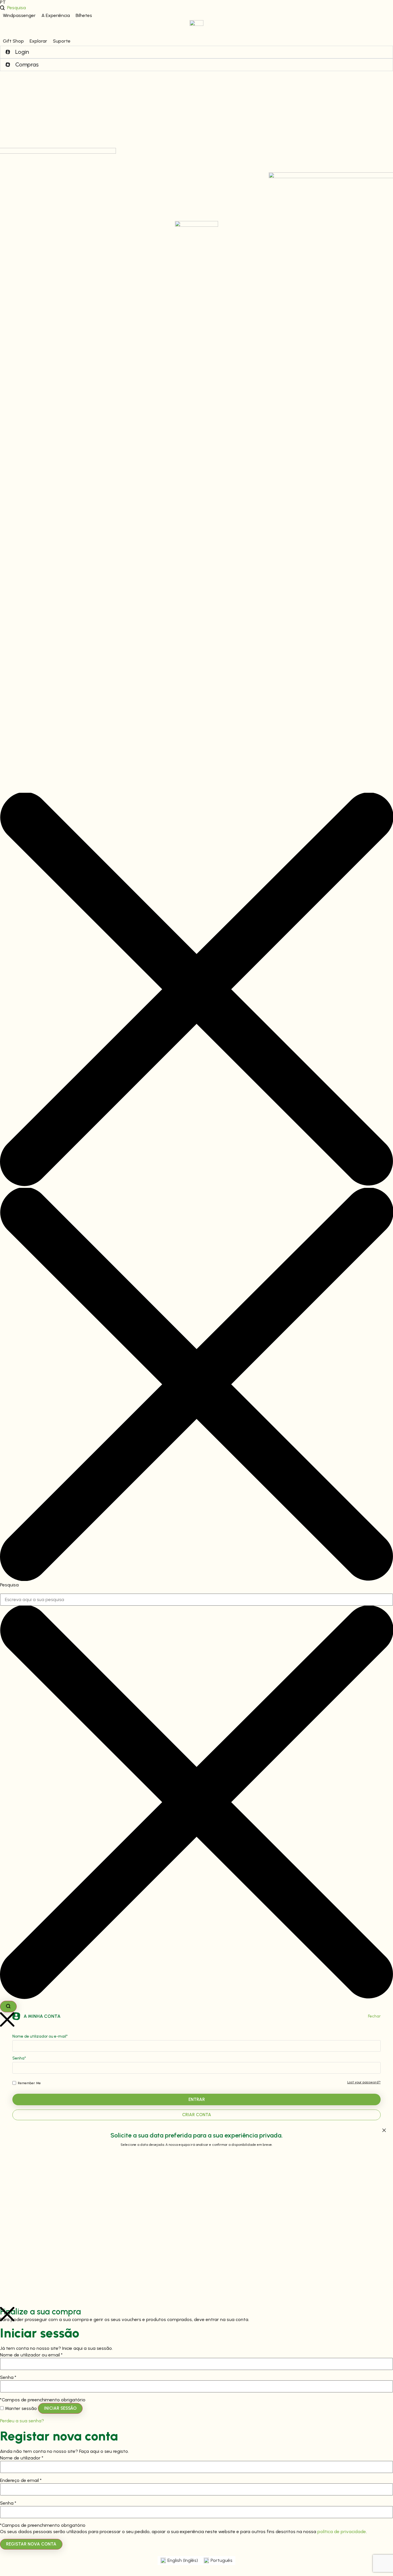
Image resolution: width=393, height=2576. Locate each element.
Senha (8, 2377)
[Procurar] (8, 2007)
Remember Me (29, 2083)
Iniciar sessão (60, 2408)
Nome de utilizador (22, 2458)
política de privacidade (342, 2532)
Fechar (374, 2016)
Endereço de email (21, 2480)
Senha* (19, 2058)
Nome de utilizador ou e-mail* (40, 2037)
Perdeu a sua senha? (22, 2421)
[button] (19, 16)
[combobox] (197, 1600)
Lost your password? (364, 2082)
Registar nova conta (31, 2544)
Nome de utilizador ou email (31, 2355)
